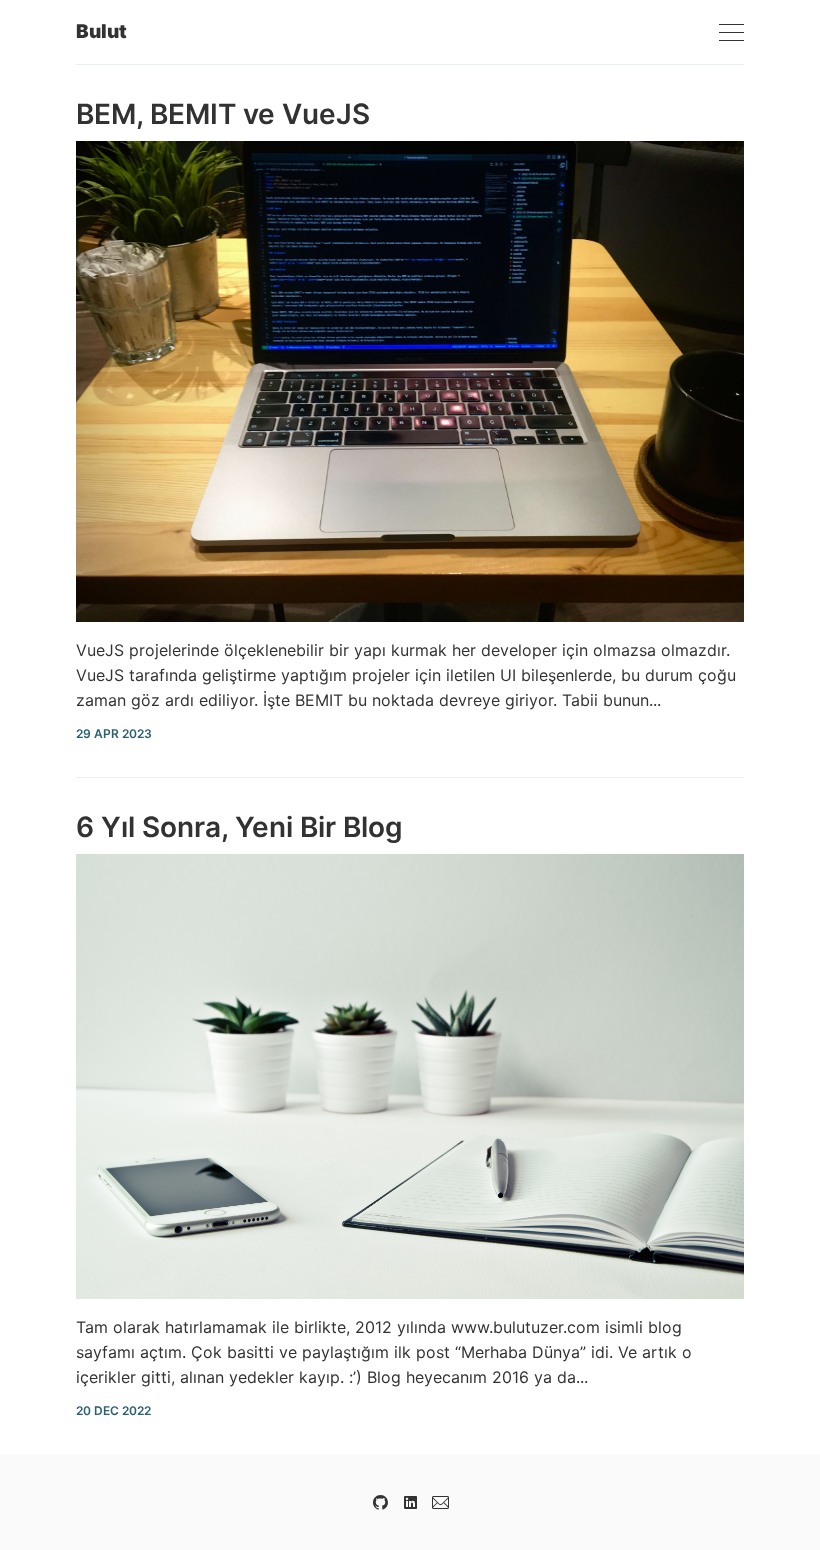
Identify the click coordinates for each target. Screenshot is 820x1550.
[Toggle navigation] (731, 33)
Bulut (101, 31)
